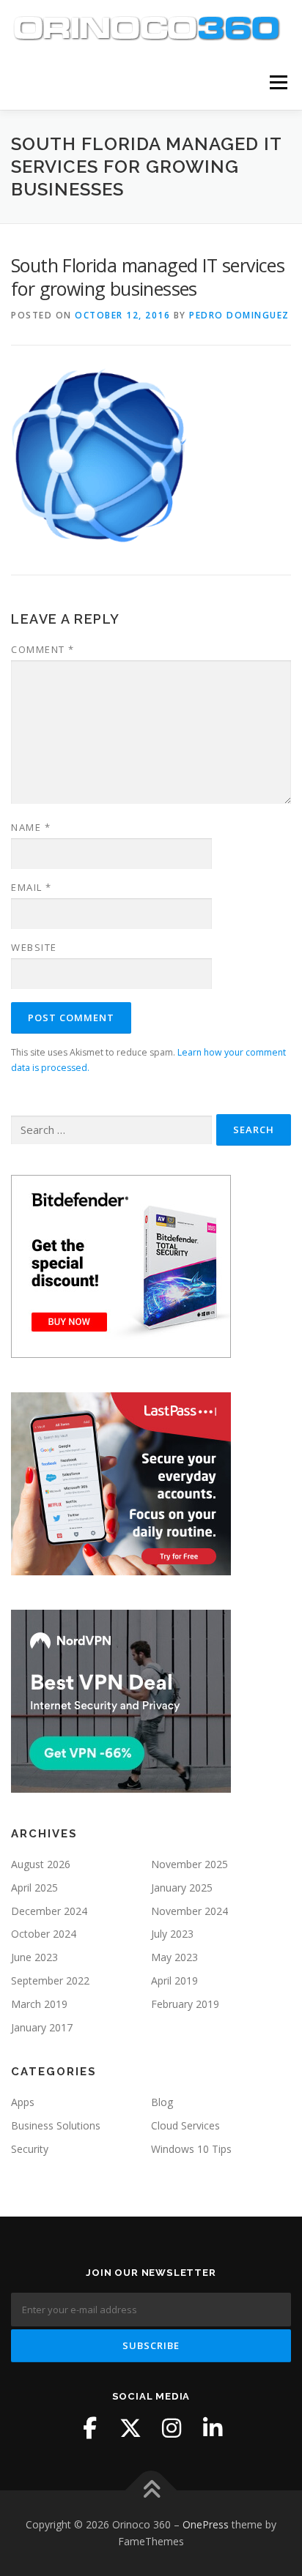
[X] (130, 2428)
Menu (277, 82)
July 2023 (172, 1934)
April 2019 (174, 1980)
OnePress (206, 2524)
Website (34, 947)
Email (32, 887)
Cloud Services (185, 2125)
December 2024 (49, 1911)
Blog (162, 2102)
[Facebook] (89, 2428)
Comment (43, 649)
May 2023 (174, 1957)
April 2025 (34, 1888)
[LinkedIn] (213, 2428)
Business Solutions (56, 2125)
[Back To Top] (151, 2490)
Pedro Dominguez (239, 315)
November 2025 (189, 1864)
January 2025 (182, 1888)
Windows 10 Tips (191, 2149)
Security (30, 2149)
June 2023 (34, 1957)
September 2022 (50, 1980)
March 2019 (39, 2004)
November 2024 (189, 1911)
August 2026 (41, 1864)
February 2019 (185, 2004)
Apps (23, 2102)
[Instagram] (172, 2428)
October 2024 (44, 1934)
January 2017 (42, 2027)
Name (31, 827)
